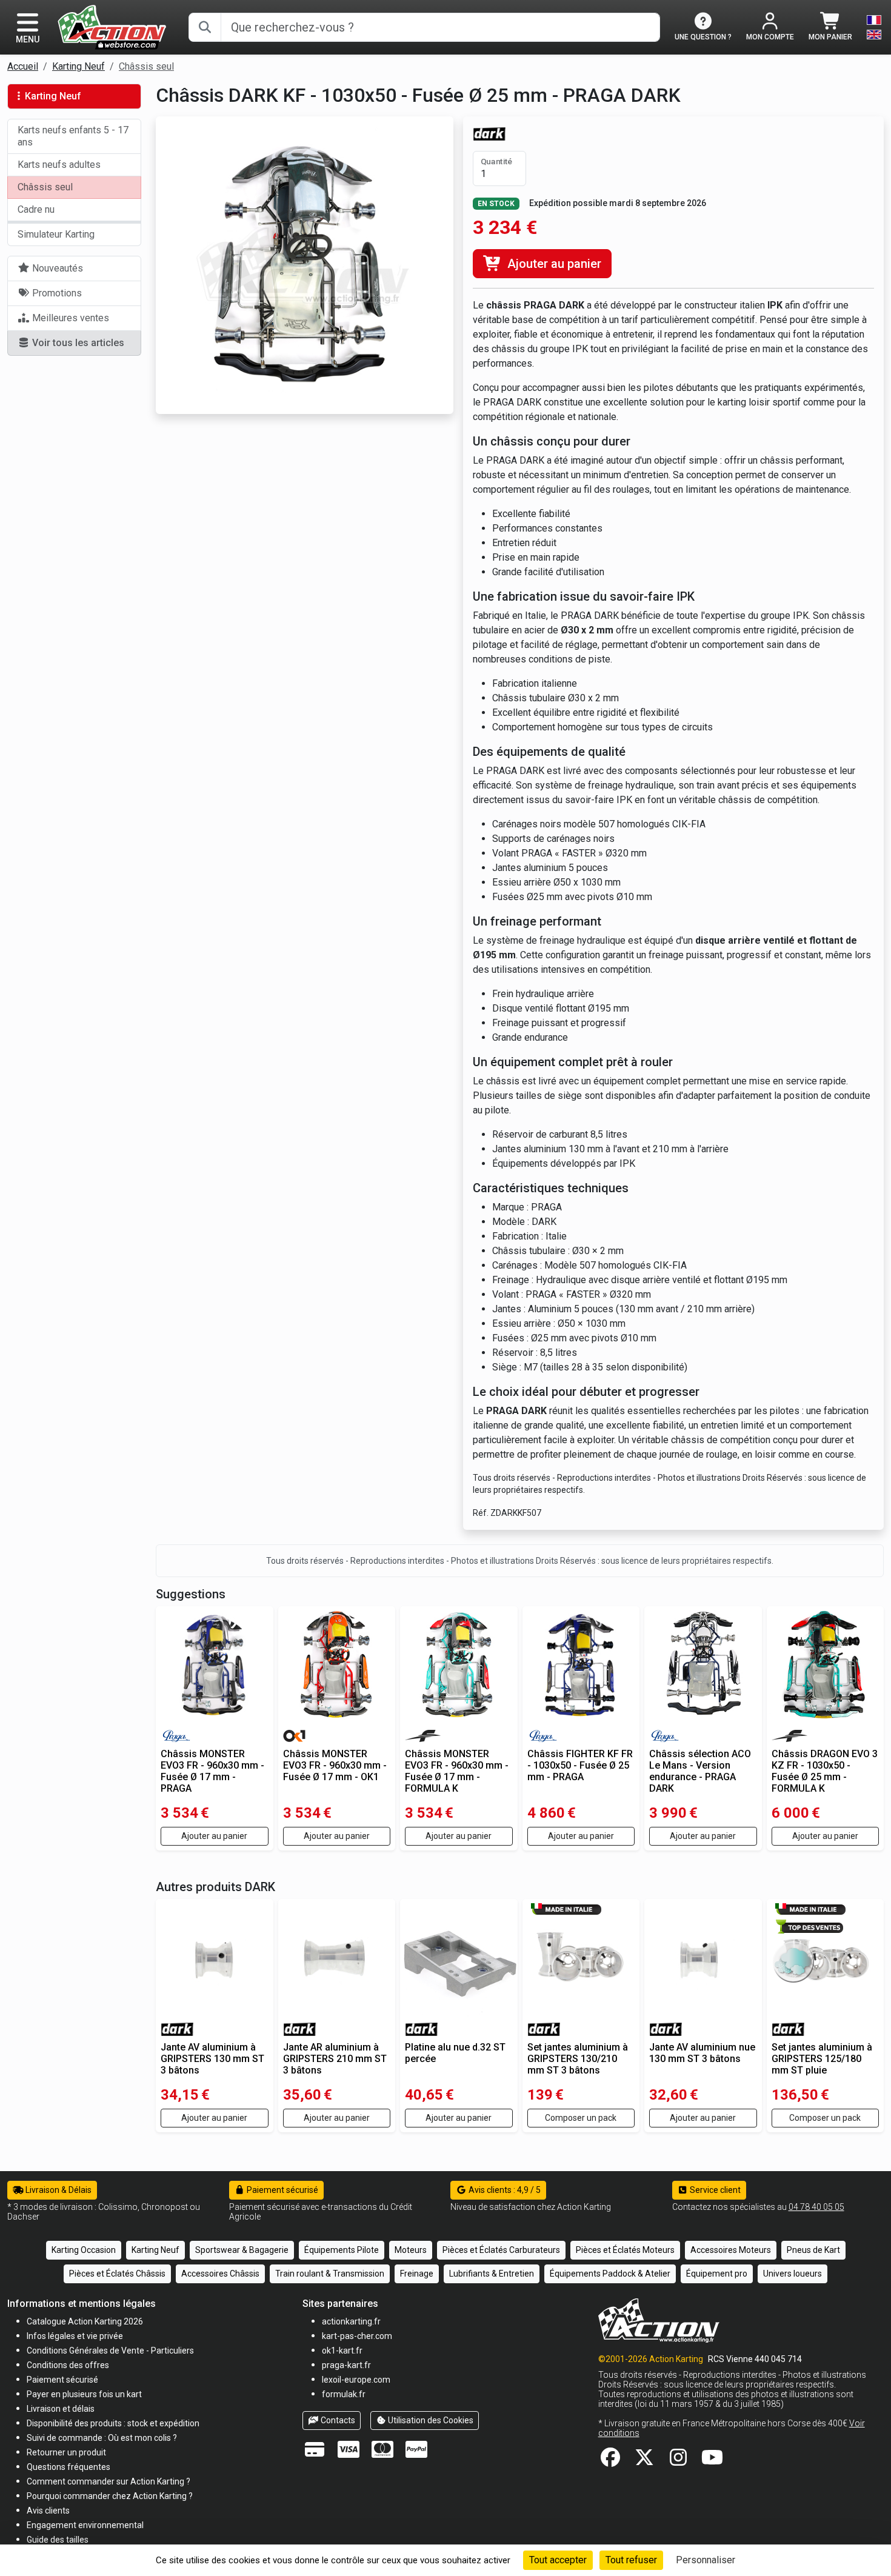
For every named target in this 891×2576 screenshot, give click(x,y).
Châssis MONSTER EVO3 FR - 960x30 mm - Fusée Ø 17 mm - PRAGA (212, 1771)
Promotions (56, 293)
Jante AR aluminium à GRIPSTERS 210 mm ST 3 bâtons (335, 2059)
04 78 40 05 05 (816, 2207)
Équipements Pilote (342, 2250)
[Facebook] (610, 2461)
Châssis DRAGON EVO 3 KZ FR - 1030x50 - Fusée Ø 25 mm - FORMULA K (825, 1771)
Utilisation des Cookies (430, 2420)
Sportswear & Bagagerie (242, 2250)
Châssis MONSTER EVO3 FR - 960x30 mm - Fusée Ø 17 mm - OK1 (335, 1765)
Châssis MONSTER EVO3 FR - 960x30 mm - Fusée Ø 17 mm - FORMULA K (457, 1771)
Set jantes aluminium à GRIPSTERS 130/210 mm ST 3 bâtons (578, 2059)
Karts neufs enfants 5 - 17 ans (73, 136)
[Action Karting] (112, 26)
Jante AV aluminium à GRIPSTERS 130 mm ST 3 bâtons (212, 2059)
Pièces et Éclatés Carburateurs (501, 2250)
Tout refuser (631, 2560)
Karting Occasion (84, 2250)
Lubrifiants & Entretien (492, 2274)
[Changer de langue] (874, 27)
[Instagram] (678, 2461)
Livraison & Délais (58, 2190)
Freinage (417, 2274)
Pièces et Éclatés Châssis (117, 2274)
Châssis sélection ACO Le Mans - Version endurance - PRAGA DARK (700, 1771)
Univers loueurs (793, 2274)
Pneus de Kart (813, 2250)
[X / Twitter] (644, 2461)
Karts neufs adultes (59, 165)
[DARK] (489, 133)
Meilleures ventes (69, 318)
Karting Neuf (78, 66)
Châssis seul (146, 66)
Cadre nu (36, 209)
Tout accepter (558, 2560)
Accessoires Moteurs (731, 2250)
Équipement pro (717, 2274)
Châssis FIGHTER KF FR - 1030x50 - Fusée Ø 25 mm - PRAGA (580, 1765)
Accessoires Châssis (220, 2274)
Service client (714, 2190)
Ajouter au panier (553, 264)
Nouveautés (56, 268)
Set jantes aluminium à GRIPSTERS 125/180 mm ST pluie (822, 2059)
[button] (58, 2539)
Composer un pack (581, 2118)
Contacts (337, 2420)
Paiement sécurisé (282, 2190)
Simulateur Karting (56, 234)
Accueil (23, 66)
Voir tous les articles (77, 343)
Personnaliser (706, 2560)
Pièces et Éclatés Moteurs (625, 2250)
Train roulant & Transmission (330, 2274)
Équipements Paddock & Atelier (610, 2274)
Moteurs (411, 2250)
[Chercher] (205, 27)
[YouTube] (712, 2461)
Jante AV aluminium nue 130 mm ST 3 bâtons (702, 2053)
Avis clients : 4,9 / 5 (504, 2190)
